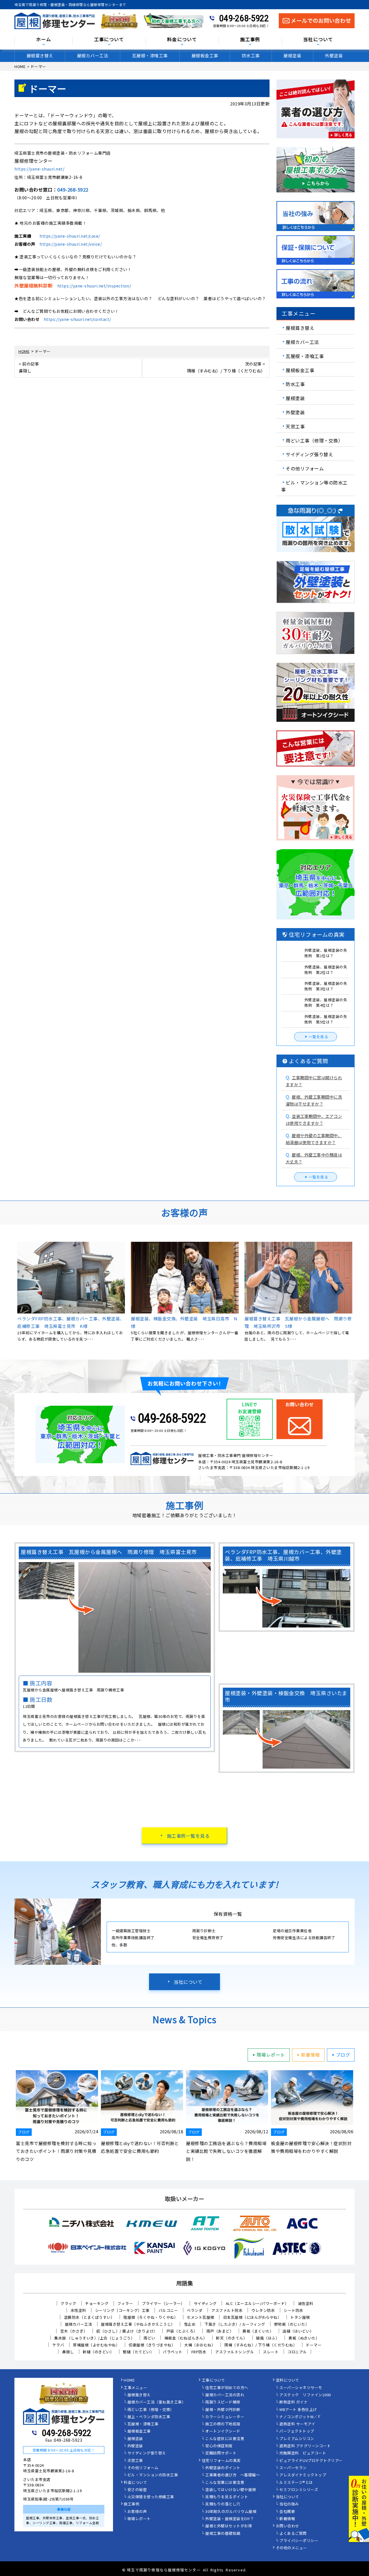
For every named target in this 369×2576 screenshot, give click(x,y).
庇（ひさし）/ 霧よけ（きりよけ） (127, 2331)
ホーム (44, 40)
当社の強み (289, 2504)
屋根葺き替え (40, 55)
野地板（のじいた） (292, 2324)
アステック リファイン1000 (305, 2395)
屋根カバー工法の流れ (225, 2395)
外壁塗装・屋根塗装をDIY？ (230, 2519)
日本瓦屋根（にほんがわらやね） (252, 2317)
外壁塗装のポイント (223, 2468)
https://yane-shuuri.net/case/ (70, 236)
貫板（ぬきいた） (304, 2338)
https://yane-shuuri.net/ (39, 169)
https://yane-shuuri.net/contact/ (77, 319)
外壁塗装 (334, 55)
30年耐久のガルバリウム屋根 (231, 2512)
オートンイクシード (223, 2431)
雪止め (190, 2324)
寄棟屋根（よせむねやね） (96, 2345)
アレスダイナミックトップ (303, 2475)
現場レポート (271, 2055)
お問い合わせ (288, 2526)
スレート (271, 2352)
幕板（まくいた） (258, 2331)
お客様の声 (137, 2512)
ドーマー (314, 2345)
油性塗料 (306, 2303)
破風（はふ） (268, 2338)
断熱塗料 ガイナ (293, 2402)
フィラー (125, 2303)
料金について (135, 2483)
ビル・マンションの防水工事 (153, 2475)
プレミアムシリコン (297, 2439)
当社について (188, 1982)
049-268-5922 (244, 18)
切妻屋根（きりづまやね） (152, 2345)
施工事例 (131, 2504)
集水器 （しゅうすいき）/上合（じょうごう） (94, 2338)
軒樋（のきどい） (98, 2352)
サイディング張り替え (309, 454)
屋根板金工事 (205, 55)
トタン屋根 (300, 2317)
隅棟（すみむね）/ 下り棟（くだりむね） (261, 2345)
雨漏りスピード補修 (223, 2402)
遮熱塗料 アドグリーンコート (305, 2446)
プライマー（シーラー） (163, 2303)
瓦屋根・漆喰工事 (150, 55)
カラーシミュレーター (225, 2417)
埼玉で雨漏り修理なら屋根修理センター (164, 2570)
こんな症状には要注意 (225, 2439)
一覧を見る (319, 1037)
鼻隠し (68, 2352)
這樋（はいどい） (298, 2331)
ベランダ (195, 2310)
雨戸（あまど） (220, 2331)
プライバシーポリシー (299, 2541)
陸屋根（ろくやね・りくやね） (151, 2317)
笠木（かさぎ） (74, 2331)
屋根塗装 (292, 55)
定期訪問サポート (221, 2453)
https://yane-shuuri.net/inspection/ (94, 286)
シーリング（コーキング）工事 (122, 2310)
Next (359, 2117)
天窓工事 (295, 426)
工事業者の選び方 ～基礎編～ (232, 2475)
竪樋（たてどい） (138, 2352)
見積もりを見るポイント (227, 2497)
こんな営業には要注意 (225, 2483)
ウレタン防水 (263, 2310)
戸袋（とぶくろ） (182, 2331)
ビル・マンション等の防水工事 (314, 486)
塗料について (288, 2380)
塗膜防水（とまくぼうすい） (89, 2317)
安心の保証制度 (219, 2446)
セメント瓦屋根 (200, 2317)
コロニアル (297, 2352)
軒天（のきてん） (231, 2338)
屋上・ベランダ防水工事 (149, 2417)
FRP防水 (199, 2352)
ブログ (343, 2055)
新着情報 (310, 2055)
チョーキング (97, 2303)
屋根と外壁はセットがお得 (229, 2526)
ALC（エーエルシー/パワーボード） (257, 2303)
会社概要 (287, 2512)
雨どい (149, 2338)
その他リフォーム (305, 468)
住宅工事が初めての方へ (227, 2388)
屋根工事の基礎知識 (223, 2534)
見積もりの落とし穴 (223, 2504)
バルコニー (168, 2310)
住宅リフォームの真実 (221, 2461)
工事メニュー (135, 2388)
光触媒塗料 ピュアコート (303, 2453)
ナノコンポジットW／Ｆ (300, 2417)
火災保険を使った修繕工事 (151, 2497)
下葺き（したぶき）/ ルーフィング (235, 2324)
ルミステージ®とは (296, 2483)
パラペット (173, 2352)
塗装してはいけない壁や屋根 (231, 2490)
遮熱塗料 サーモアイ (297, 2424)
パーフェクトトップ (297, 2431)
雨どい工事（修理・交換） (314, 440)
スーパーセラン (293, 2468)
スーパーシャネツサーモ (301, 2388)
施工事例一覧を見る (188, 1836)
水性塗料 (78, 2310)
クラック (68, 2303)
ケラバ (58, 2345)
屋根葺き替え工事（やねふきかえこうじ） (138, 2324)
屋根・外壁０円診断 (223, 2410)
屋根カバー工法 (93, 55)
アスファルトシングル (235, 2352)
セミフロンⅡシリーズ (299, 2490)
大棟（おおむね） (200, 2345)
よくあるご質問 (293, 2534)
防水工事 (251, 55)
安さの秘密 (137, 2490)
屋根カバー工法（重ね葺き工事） (157, 2402)
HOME (129, 2380)
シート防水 (293, 2310)
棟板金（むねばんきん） (186, 2338)
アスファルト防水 (227, 2310)
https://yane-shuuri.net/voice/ (71, 244)
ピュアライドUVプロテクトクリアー (311, 2461)
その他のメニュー (291, 2548)
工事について (213, 2380)
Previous (10, 2117)
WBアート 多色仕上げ (298, 2410)
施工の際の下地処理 (223, 2424)
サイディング (205, 2303)
